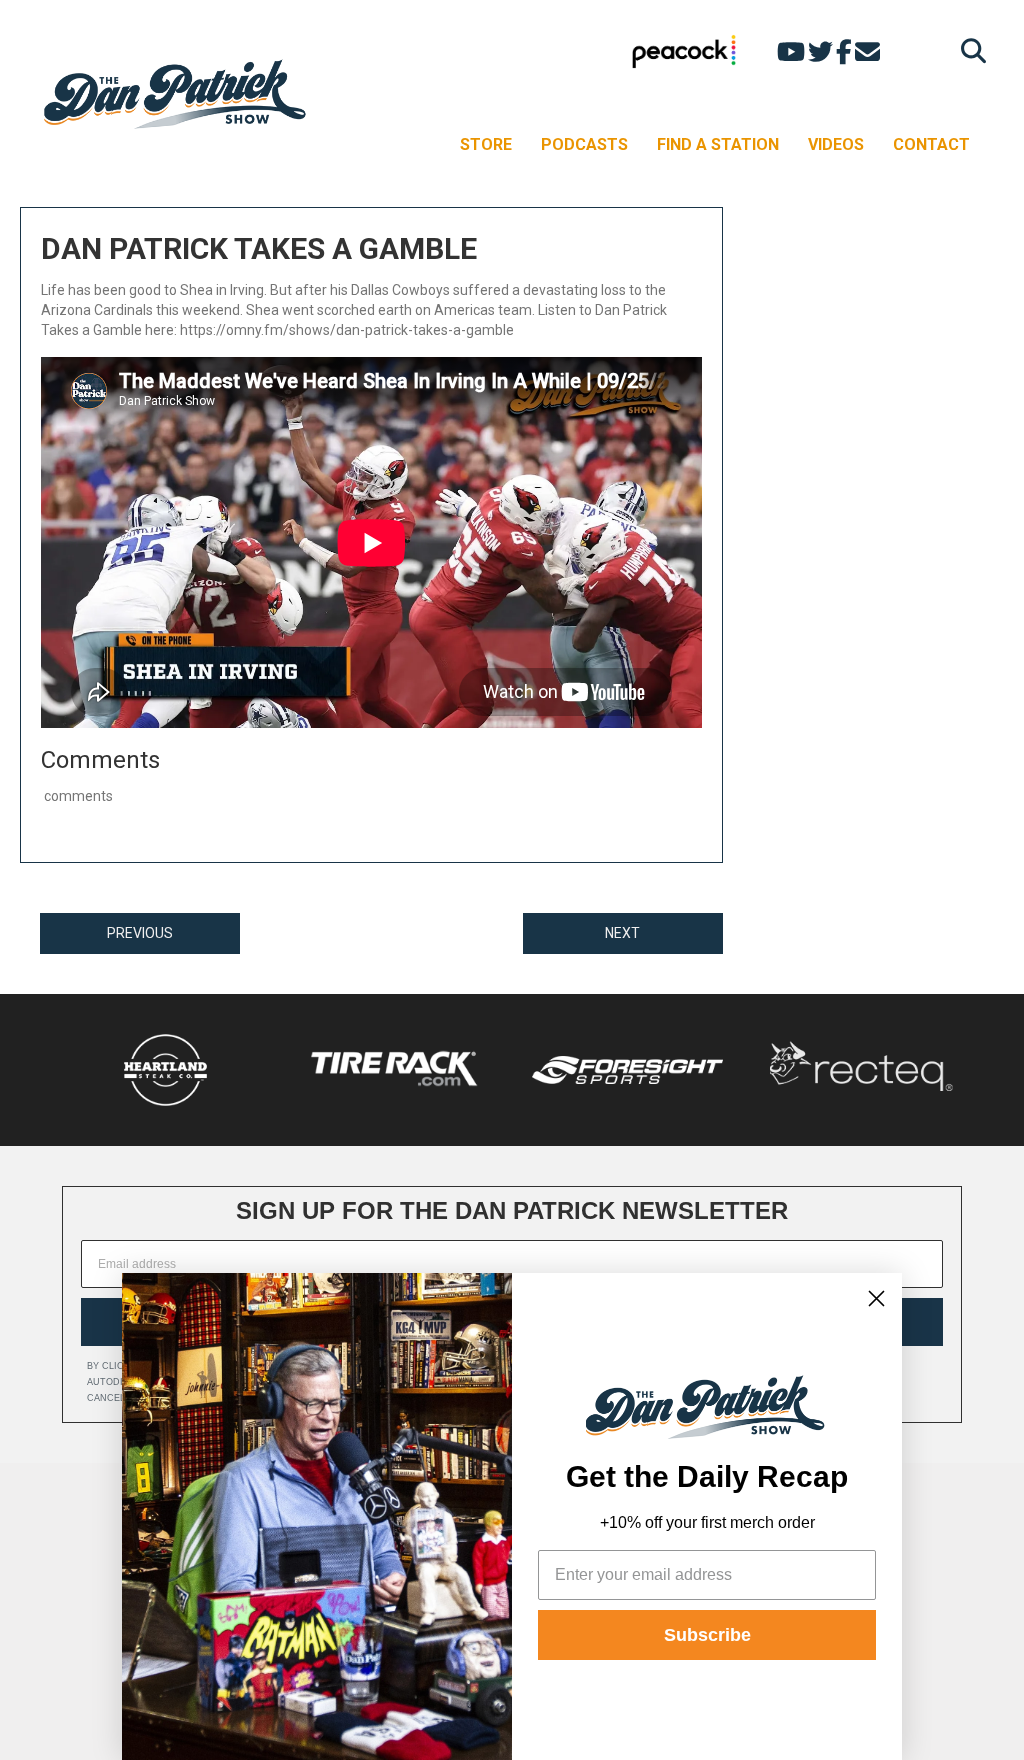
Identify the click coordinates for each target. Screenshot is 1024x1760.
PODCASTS (584, 144)
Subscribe (707, 1635)
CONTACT (931, 144)
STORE (486, 144)
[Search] (968, 50)
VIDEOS (836, 144)
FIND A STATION (718, 144)
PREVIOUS (140, 933)
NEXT (622, 933)
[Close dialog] (876, 1298)
